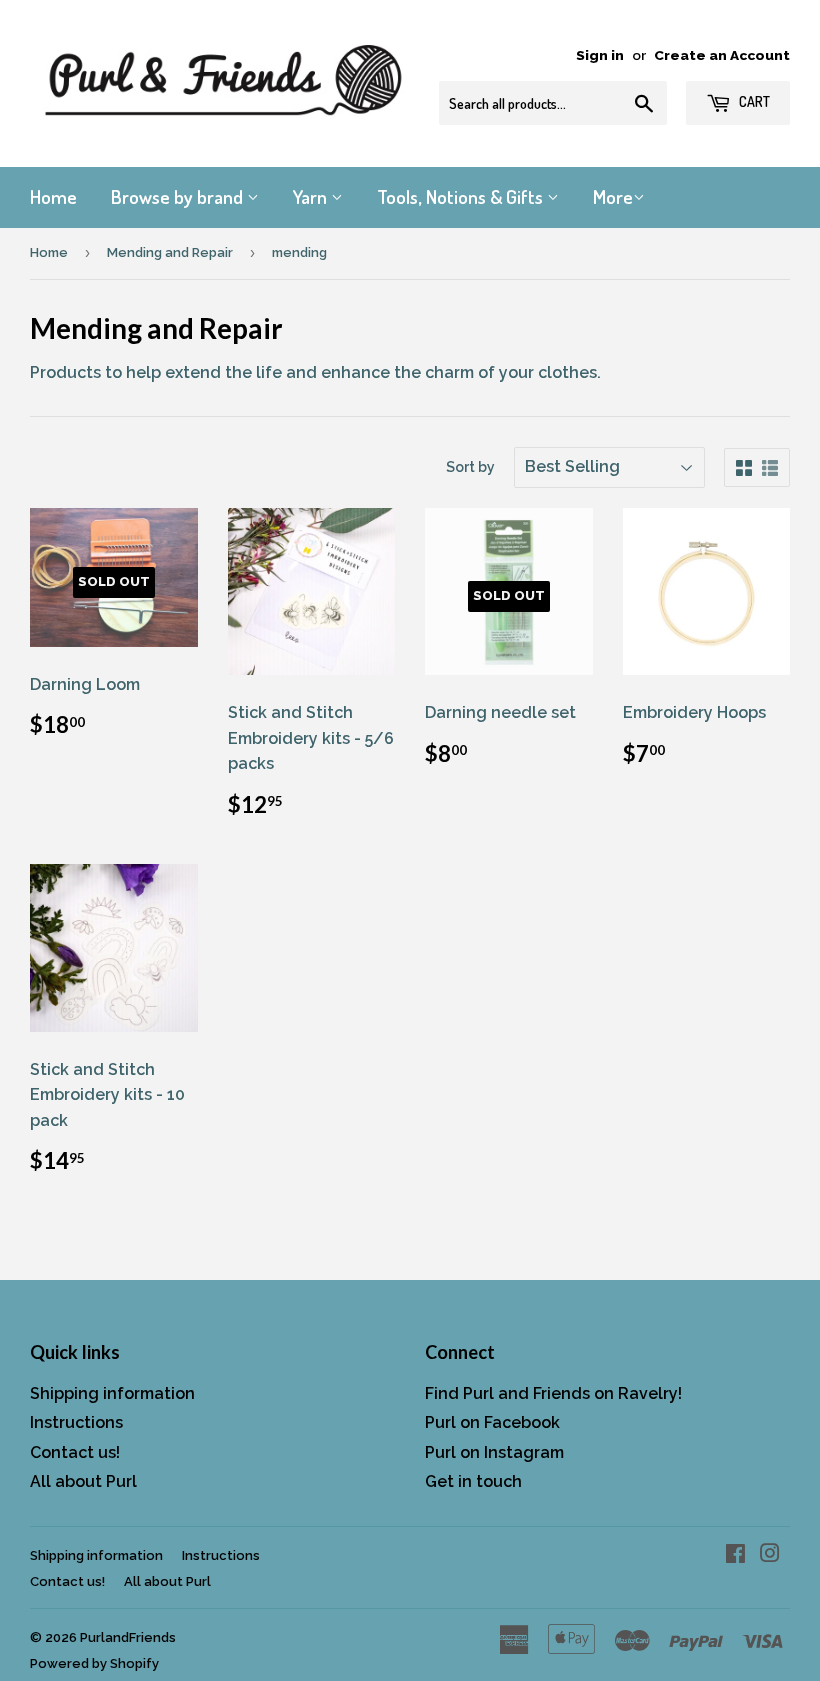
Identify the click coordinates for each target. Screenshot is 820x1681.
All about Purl (83, 1481)
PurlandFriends (128, 1637)
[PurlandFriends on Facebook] (735, 1555)
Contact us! (75, 1452)
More (613, 196)
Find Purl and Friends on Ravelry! (553, 1393)
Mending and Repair (170, 252)
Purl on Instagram (494, 1452)
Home (53, 196)
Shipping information (112, 1393)
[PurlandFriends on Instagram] (770, 1555)
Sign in (600, 55)
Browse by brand (179, 196)
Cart (753, 101)
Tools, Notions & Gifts (462, 196)
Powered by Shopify (94, 1663)
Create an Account (722, 55)
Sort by (470, 467)
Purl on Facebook (492, 1422)
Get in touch (473, 1481)
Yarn (312, 196)
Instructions (76, 1422)
